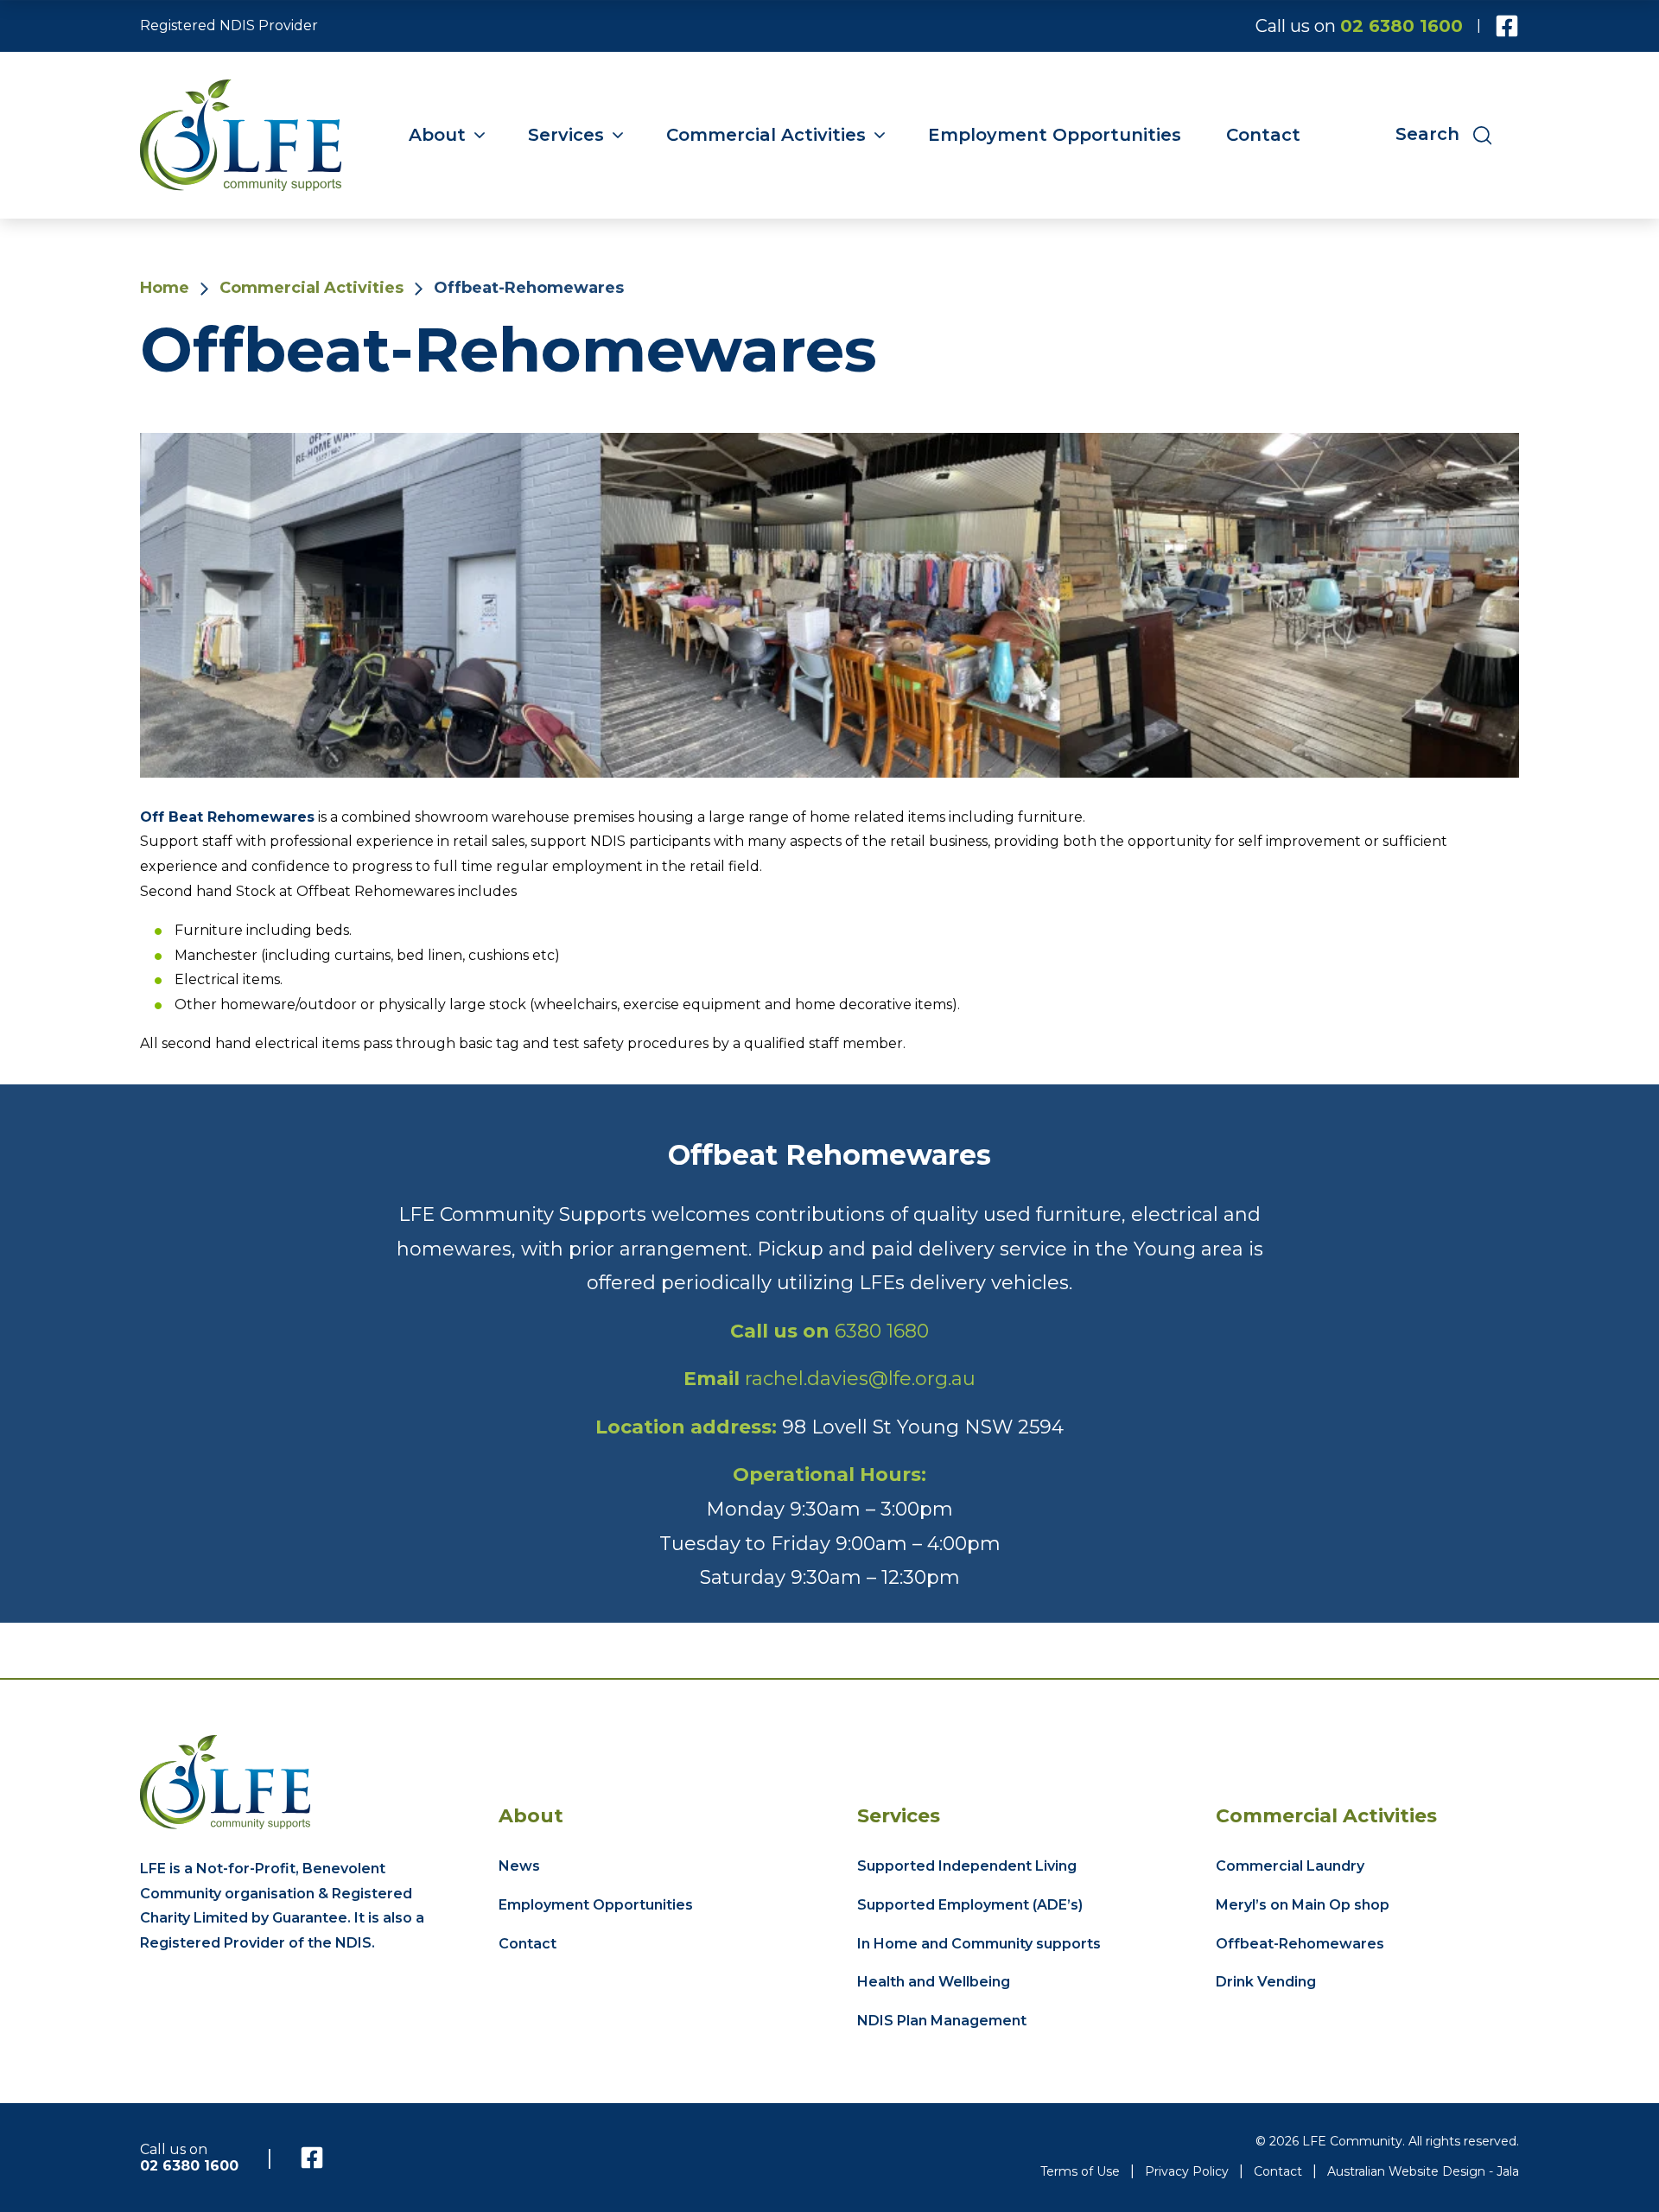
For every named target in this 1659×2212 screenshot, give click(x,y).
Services (566, 135)
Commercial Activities (766, 135)
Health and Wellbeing (934, 1982)
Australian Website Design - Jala (1423, 2171)
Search (1430, 135)
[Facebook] (1507, 26)
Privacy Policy (1187, 2171)
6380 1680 (882, 1331)
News (519, 1866)
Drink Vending (1266, 1982)
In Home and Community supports (979, 1944)
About (437, 135)
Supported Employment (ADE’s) (970, 1905)
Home (165, 288)
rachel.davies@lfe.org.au (860, 1379)
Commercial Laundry (1290, 1866)
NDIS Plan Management (942, 2021)
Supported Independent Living (967, 1866)
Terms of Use (1080, 2171)
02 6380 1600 (1402, 26)
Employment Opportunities (1055, 135)
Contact (1263, 135)
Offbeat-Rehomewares (1300, 1944)
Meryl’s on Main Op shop (1303, 1905)
